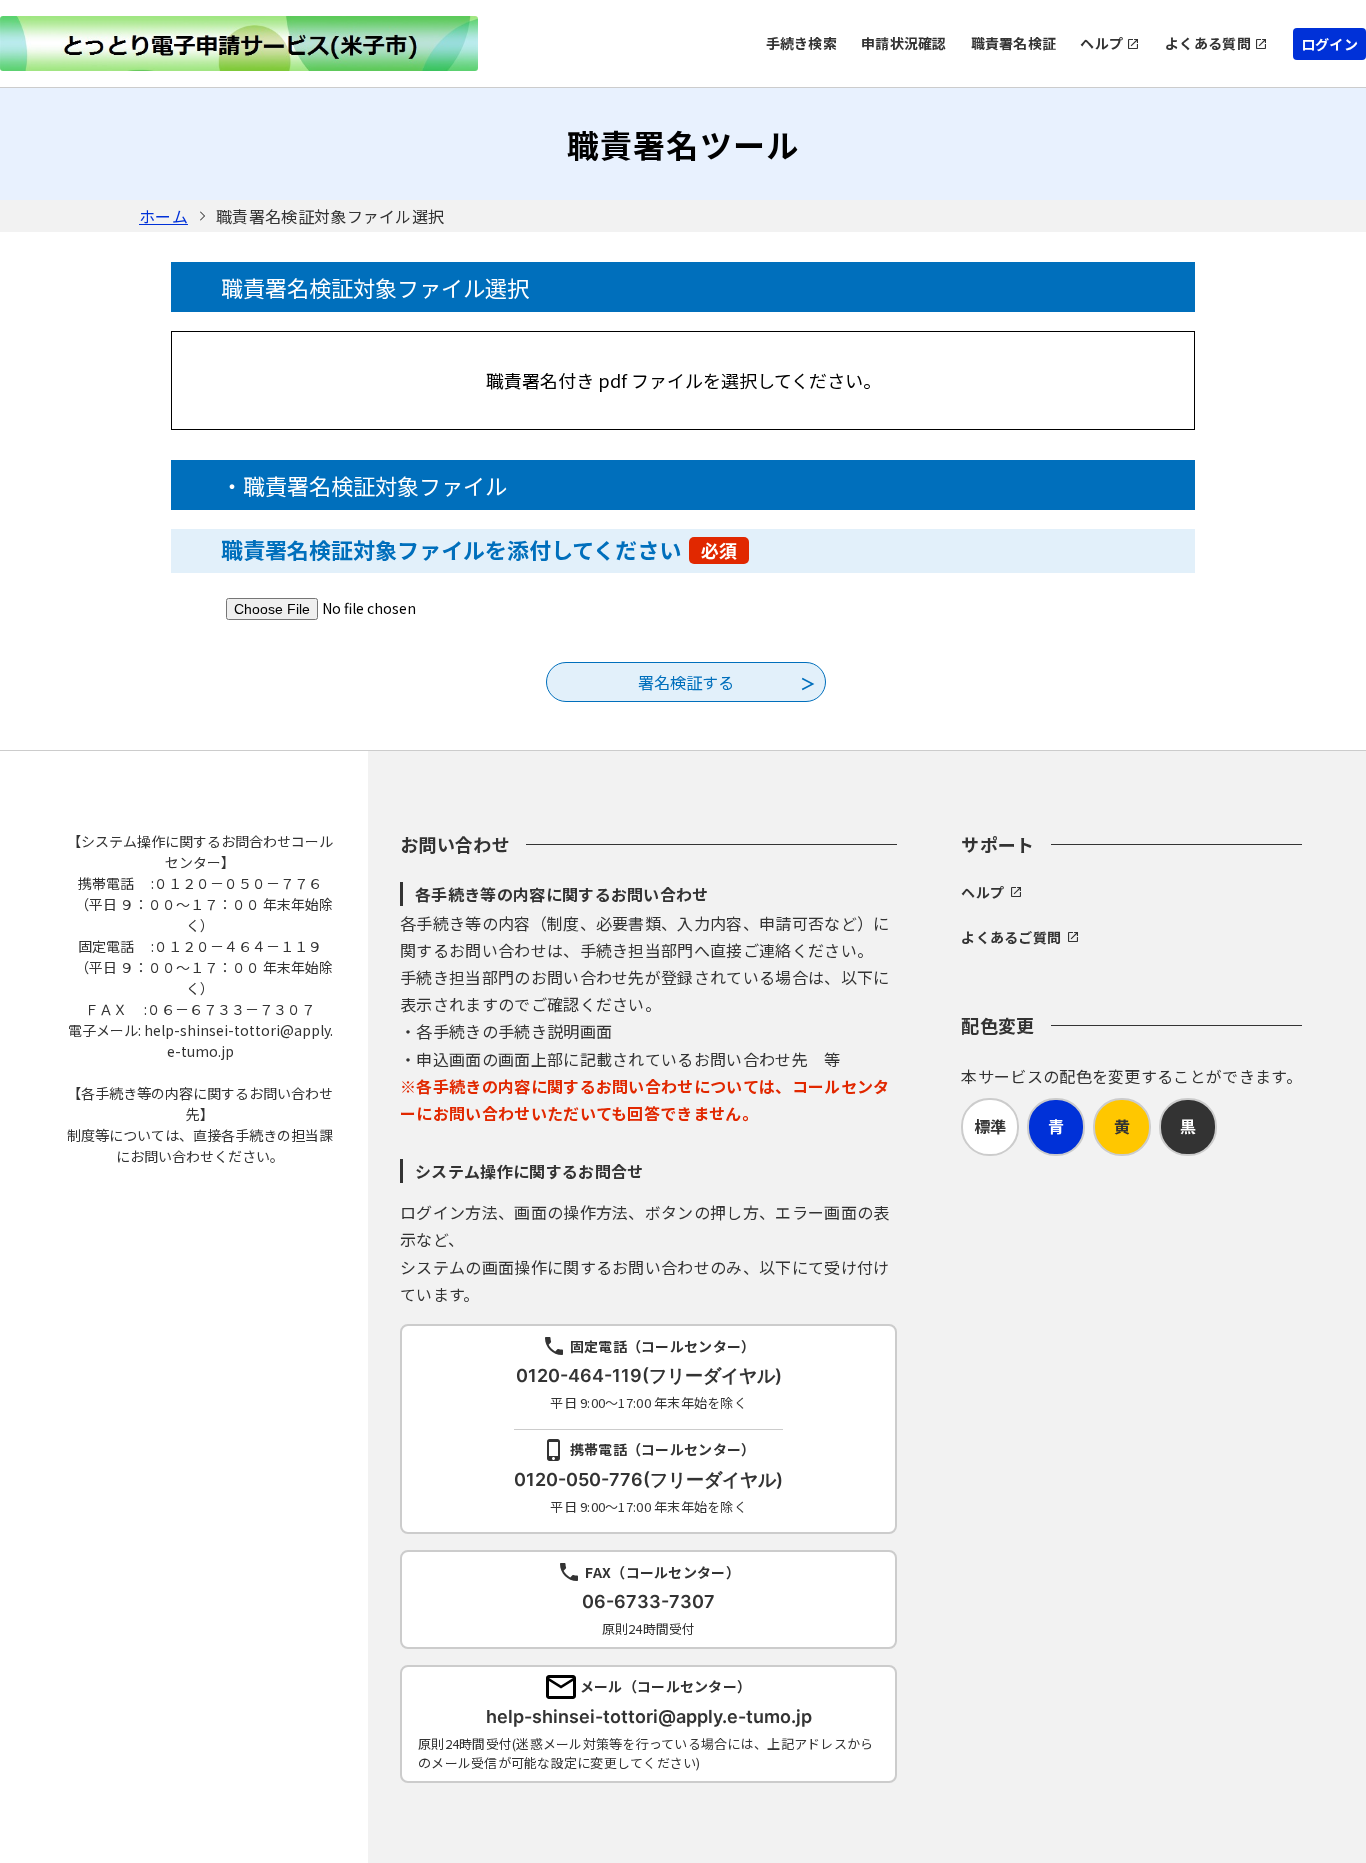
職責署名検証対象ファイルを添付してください (479, 549)
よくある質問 (1208, 43)
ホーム (163, 216)
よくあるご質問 (1011, 937)
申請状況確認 (904, 43)
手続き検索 (801, 43)
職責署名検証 (1014, 43)
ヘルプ (1101, 43)
